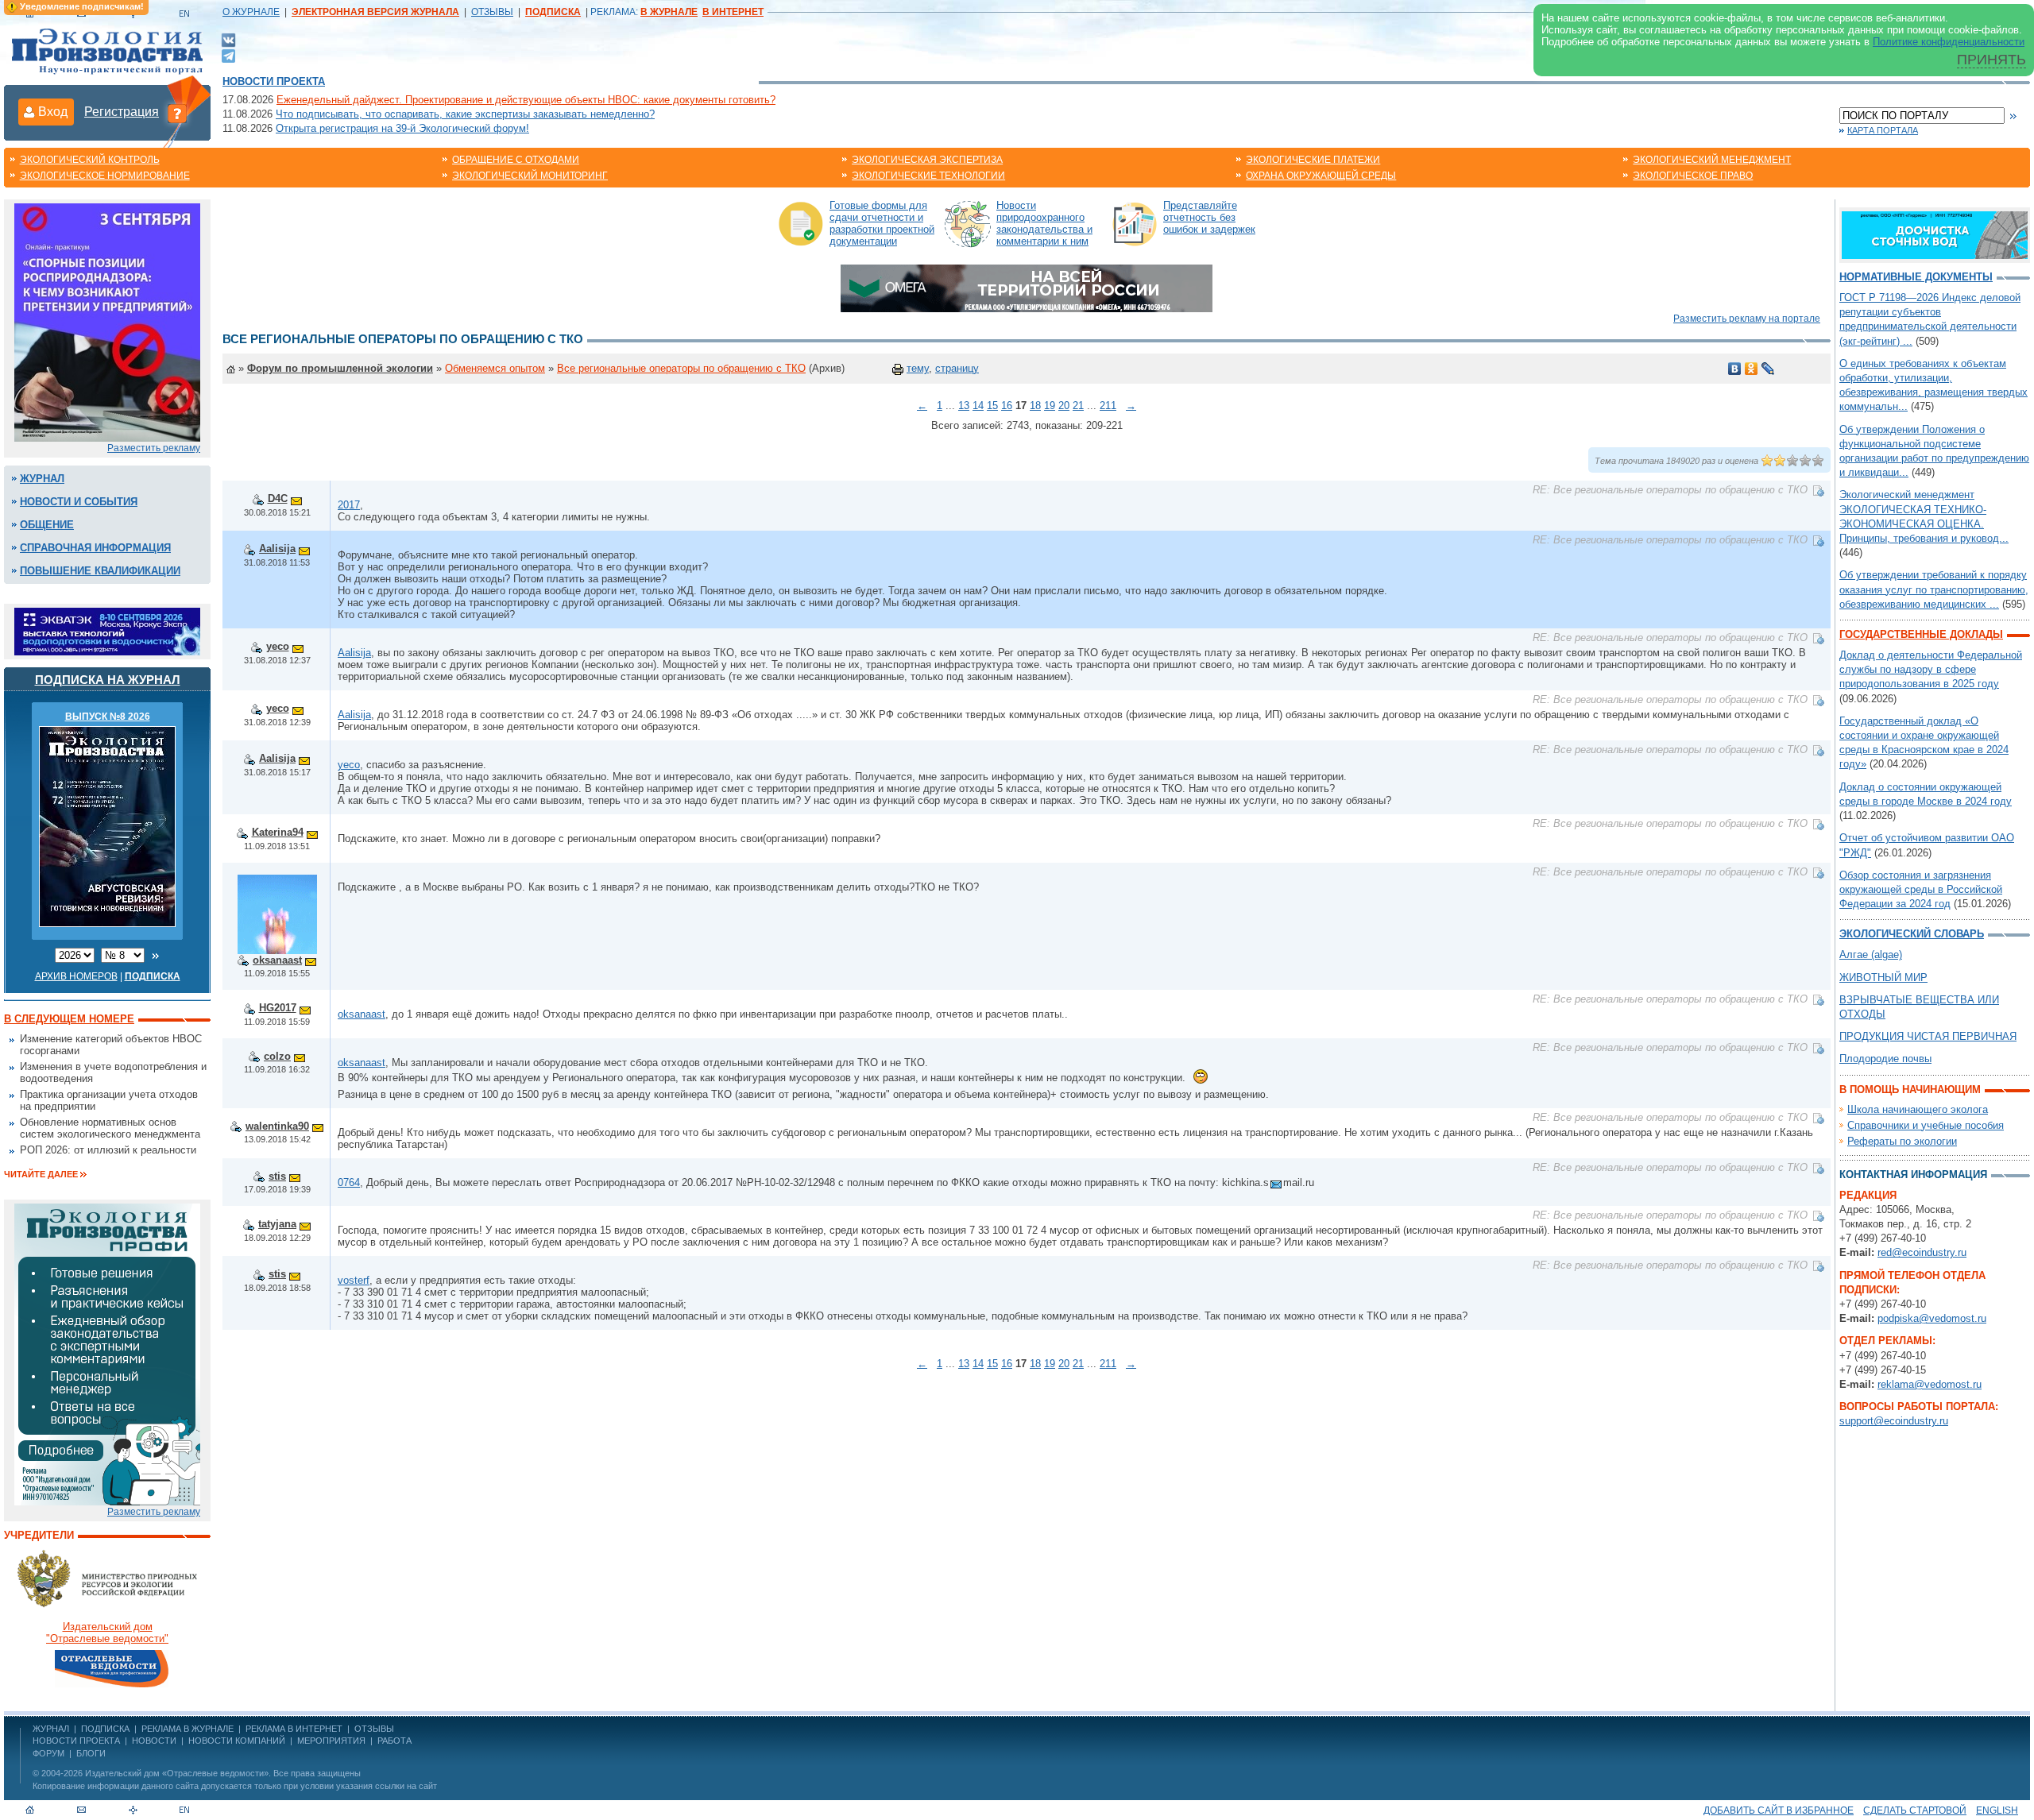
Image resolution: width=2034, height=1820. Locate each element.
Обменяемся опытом (495, 368)
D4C (278, 498)
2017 (349, 505)
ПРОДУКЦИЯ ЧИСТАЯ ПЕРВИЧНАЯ (1928, 1036)
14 (978, 406)
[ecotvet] (107, 1353)
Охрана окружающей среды (1321, 176)
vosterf (354, 1280)
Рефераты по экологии (1902, 1141)
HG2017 (278, 1008)
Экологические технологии (928, 176)
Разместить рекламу (154, 448)
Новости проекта (274, 81)
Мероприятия (331, 1741)
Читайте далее (41, 1174)
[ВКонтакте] (228, 39)
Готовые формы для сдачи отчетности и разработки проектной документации (882, 223)
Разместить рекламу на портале (1747, 319)
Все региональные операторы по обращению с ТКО (681, 368)
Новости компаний (237, 1741)
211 (1108, 406)
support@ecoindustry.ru (1894, 1421)
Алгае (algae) (1871, 954)
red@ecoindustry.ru (1922, 1252)
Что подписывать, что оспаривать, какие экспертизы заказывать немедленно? (465, 114)
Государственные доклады (1921, 634)
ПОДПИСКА (105, 1729)
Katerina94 (278, 832)
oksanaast (277, 960)
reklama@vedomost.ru (1930, 1384)
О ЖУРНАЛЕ (251, 12)
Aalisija (277, 549)
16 (1007, 406)
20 (1064, 406)
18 (1035, 406)
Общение (47, 525)
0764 (349, 1182)
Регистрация (122, 112)
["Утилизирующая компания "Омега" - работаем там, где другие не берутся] (1027, 287)
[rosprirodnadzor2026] (107, 321)
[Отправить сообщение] (296, 498)
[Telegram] (228, 54)
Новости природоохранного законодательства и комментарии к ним (1044, 223)
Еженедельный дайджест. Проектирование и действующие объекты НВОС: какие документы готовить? (526, 100)
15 (992, 406)
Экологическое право (1693, 176)
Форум (48, 1753)
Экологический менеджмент (1712, 160)
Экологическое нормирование (105, 176)
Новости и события (79, 502)
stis (277, 1176)
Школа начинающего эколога (1918, 1109)
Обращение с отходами (516, 160)
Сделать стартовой (1915, 1810)
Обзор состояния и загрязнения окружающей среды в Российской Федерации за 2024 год (1921, 889)
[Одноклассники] (1752, 369)
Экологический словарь (1912, 934)
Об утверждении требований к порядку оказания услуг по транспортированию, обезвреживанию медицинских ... (1934, 589)
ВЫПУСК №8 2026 (108, 717)
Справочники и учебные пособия (1926, 1125)
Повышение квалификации (100, 571)
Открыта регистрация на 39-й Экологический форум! (402, 128)
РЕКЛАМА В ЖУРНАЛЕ (188, 1729)
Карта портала (1883, 130)
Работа (394, 1741)
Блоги (91, 1753)
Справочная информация (95, 548)
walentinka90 (277, 1126)
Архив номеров (76, 976)
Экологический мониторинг (530, 176)
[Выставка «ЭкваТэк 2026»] (107, 630)
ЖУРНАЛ (51, 1729)
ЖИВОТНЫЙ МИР (1883, 978)
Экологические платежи (1313, 160)
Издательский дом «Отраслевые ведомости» (177, 1773)
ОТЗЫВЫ (492, 12)
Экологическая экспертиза (927, 160)
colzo (277, 1056)
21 (1078, 406)
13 (964, 406)
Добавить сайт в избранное (1779, 1810)
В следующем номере (69, 1019)
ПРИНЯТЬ (1991, 60)
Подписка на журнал (108, 680)
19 (1050, 406)
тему (918, 368)
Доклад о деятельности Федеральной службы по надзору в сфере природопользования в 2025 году (1931, 669)
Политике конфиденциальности (1949, 42)
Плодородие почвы (1885, 1059)
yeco (278, 646)
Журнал (42, 479)
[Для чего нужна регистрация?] (177, 113)
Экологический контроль (90, 160)
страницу (957, 368)
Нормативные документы (1916, 277)
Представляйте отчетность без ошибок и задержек (1209, 217)
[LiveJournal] (1768, 369)
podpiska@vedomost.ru (1932, 1318)
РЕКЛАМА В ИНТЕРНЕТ (294, 1729)
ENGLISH (1997, 1810)
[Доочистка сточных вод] (1935, 234)
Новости (154, 1741)
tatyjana (277, 1224)
